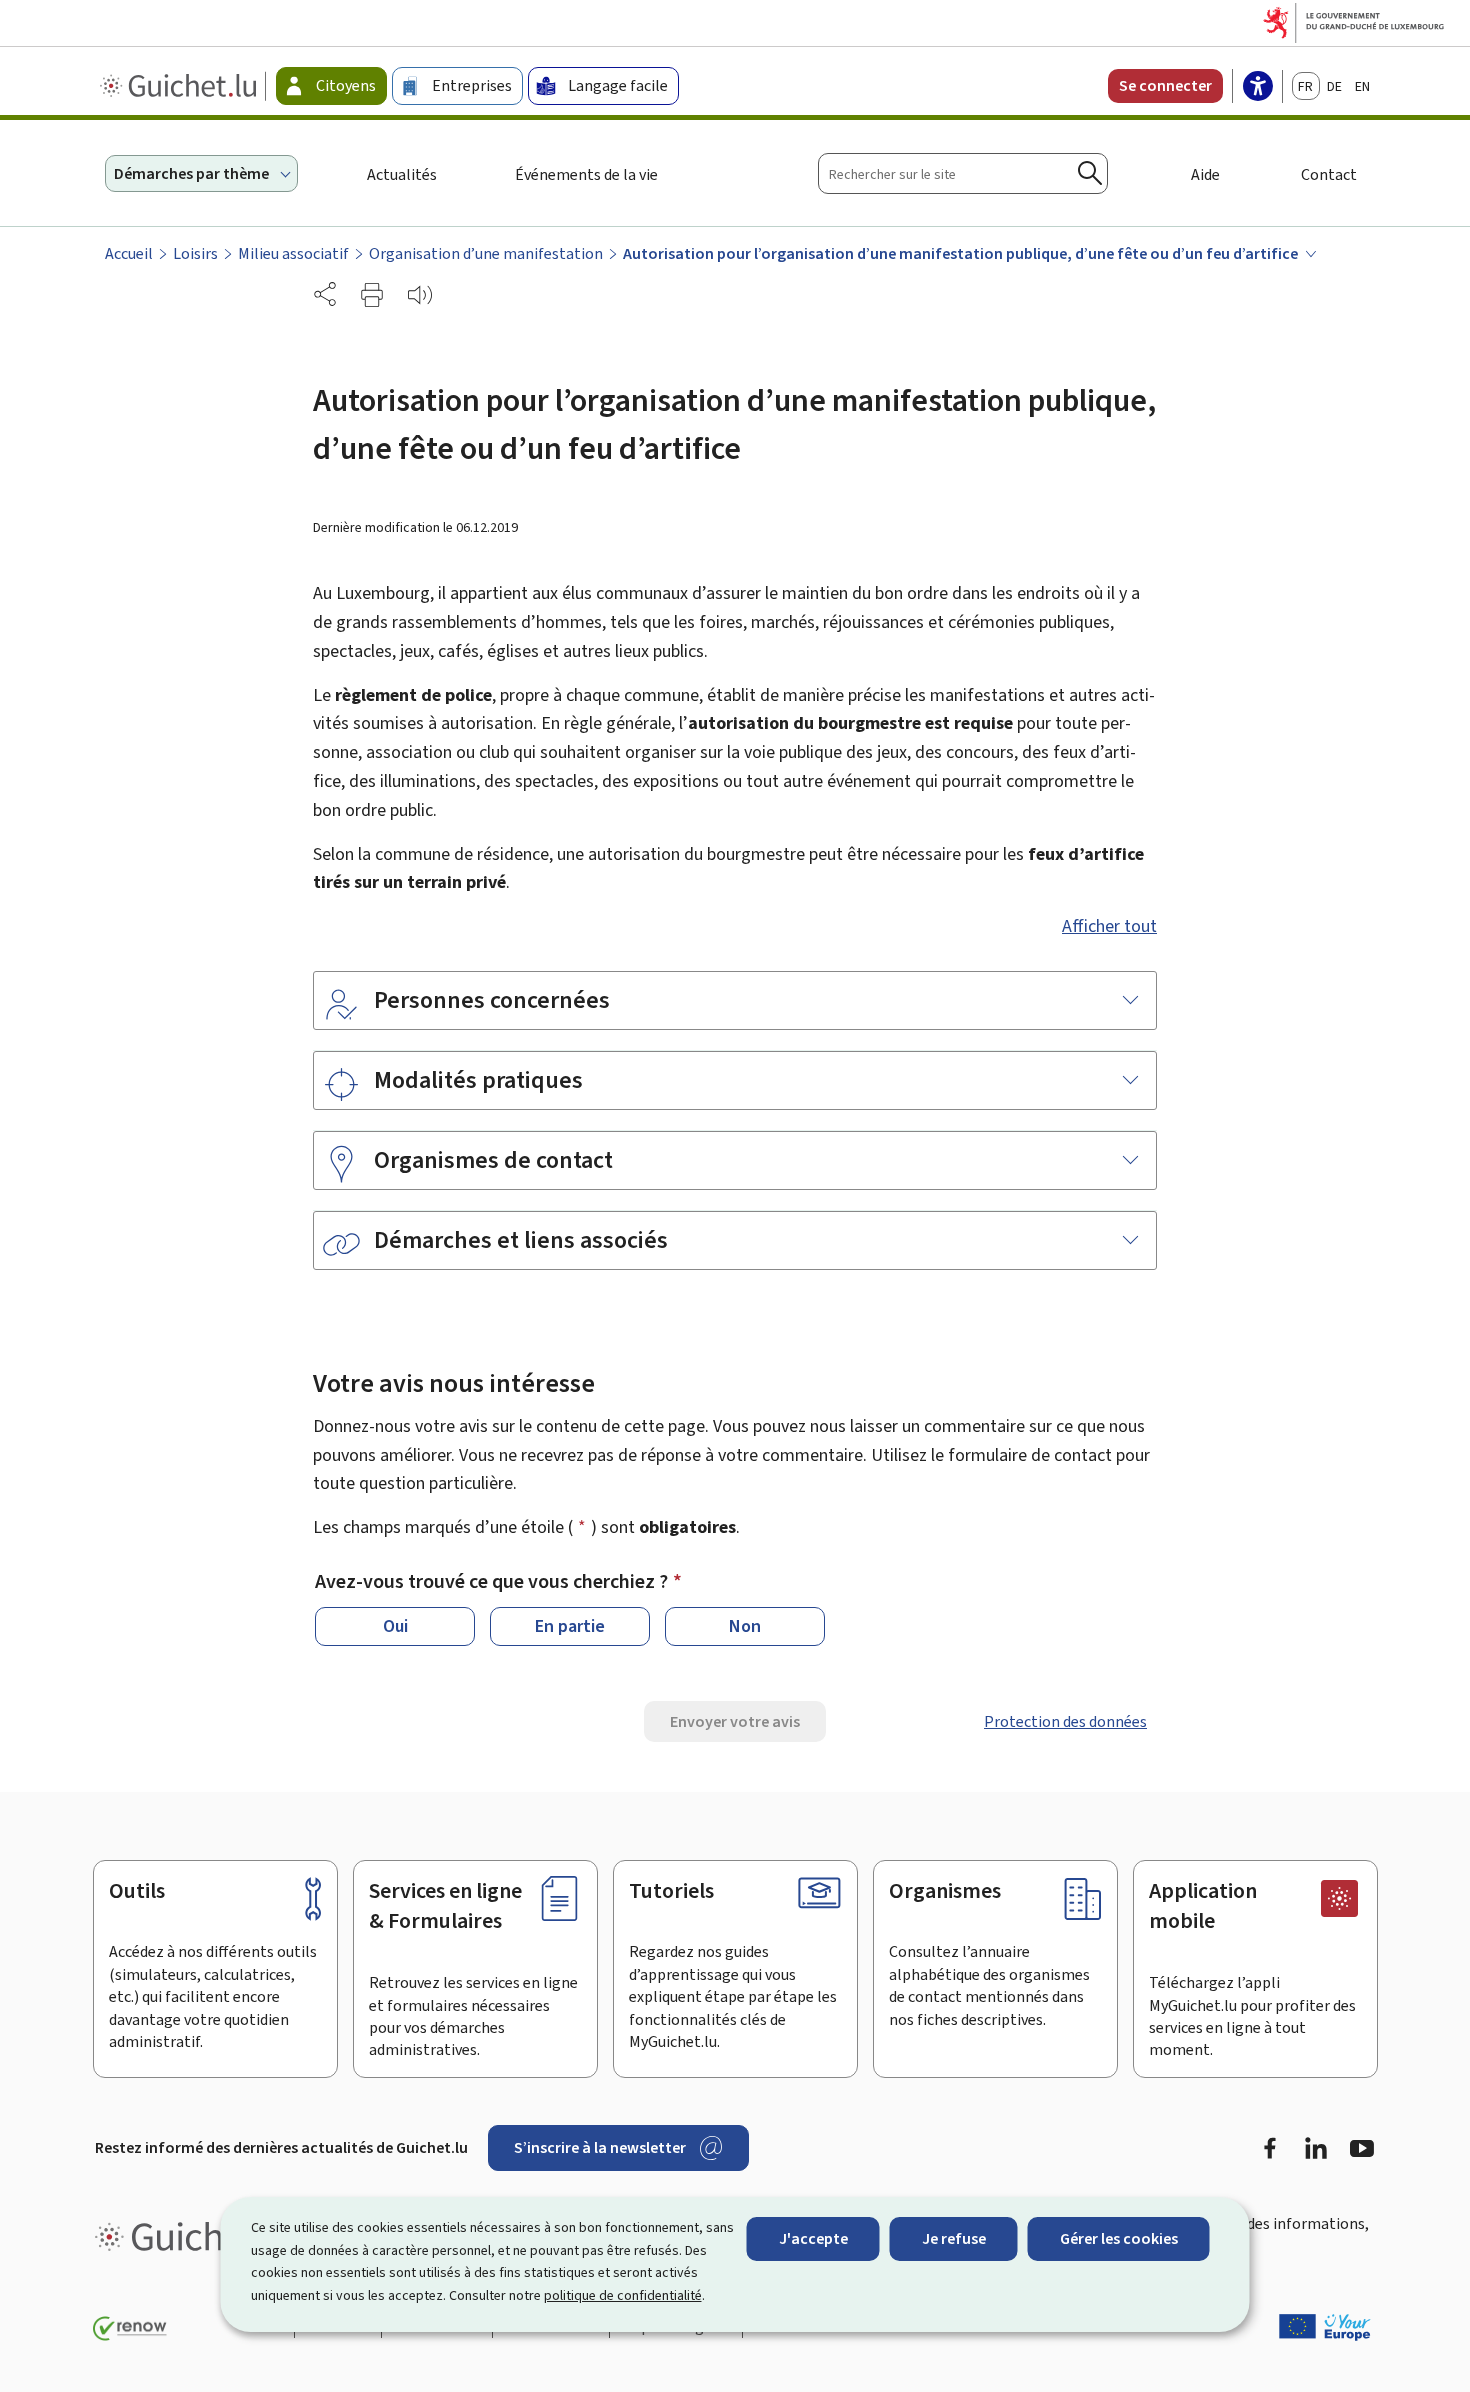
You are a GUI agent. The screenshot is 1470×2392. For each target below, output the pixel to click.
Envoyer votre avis (735, 1721)
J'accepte (813, 2238)
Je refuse (954, 2238)
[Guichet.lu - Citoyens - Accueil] (180, 86)
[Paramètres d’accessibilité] (1258, 88)
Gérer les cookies (1119, 2238)
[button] (372, 295)
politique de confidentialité (623, 2295)
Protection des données (1065, 1721)
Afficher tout (1109, 926)
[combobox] (963, 173)
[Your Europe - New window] (1325, 2327)
